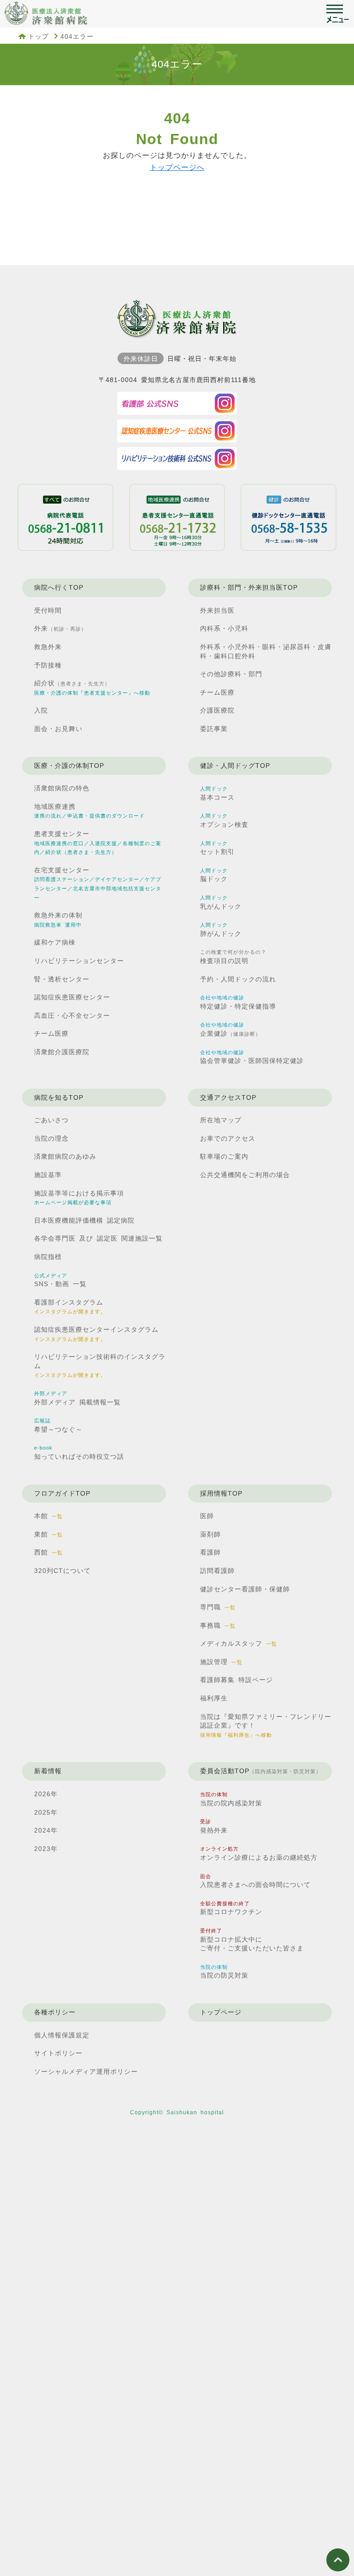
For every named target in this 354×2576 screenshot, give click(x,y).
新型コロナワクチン (231, 1908)
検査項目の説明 (233, 957)
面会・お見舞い (58, 729)
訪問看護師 (217, 1571)
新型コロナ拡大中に (252, 1940)
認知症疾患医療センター (72, 997)
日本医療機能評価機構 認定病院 (84, 1220)
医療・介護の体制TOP (69, 766)
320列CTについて (62, 1571)
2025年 (46, 1812)
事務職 (218, 1625)
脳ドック (214, 875)
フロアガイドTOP (62, 1493)
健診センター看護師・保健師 (245, 1589)
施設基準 (48, 1175)
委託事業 (214, 729)
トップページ (221, 2012)
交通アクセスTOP (228, 1097)
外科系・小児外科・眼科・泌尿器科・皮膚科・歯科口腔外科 (266, 651)
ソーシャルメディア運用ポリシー (86, 2071)
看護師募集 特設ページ (236, 1680)
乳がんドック (221, 902)
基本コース (217, 793)
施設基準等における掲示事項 (79, 1198)
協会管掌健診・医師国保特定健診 (252, 1057)
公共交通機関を (245, 1175)
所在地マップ (221, 1120)
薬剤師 (210, 1534)
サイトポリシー (58, 2053)
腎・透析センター (62, 979)
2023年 (46, 1849)
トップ (38, 36)
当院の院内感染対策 (231, 1799)
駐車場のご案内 (224, 1156)
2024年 (46, 1830)
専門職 (218, 1607)
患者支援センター (98, 842)
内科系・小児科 (224, 628)
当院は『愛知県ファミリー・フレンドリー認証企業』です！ (266, 1725)
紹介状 (92, 688)
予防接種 (48, 665)
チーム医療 (217, 692)
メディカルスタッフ (239, 1643)
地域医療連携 (89, 811)
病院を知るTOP (59, 1097)
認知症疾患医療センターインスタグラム (96, 1334)
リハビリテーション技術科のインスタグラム (100, 1365)
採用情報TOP (221, 1493)
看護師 (210, 1552)
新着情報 (48, 1771)
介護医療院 (217, 710)
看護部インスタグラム (70, 1307)
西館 (48, 1552)
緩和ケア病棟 (55, 942)
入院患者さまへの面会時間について (255, 1881)
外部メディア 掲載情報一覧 (77, 1398)
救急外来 (48, 647)
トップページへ (177, 167)
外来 (60, 628)
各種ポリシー (55, 2012)
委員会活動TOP (261, 1771)
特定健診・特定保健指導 (238, 1002)
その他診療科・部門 (231, 674)
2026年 (46, 1794)
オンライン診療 (259, 1854)
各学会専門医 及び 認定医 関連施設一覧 (98, 1238)
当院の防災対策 (224, 1972)
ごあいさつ (51, 1120)
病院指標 (48, 1257)
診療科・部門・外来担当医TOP (249, 587)
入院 (41, 710)
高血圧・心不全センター (72, 1015)
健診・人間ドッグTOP (235, 766)
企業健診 (230, 1030)
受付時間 (48, 610)
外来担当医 (217, 610)
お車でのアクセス (228, 1138)
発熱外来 (214, 1826)
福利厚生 (214, 1698)
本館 (48, 1516)
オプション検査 (224, 821)
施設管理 (221, 1662)
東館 (48, 1534)
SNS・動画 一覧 (60, 1280)
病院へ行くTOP (59, 587)
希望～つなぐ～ (58, 1425)
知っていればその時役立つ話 (79, 1453)
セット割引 (217, 848)
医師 (207, 1516)
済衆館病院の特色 (62, 788)
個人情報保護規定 (62, 2035)
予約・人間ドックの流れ (238, 979)
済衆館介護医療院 (62, 1052)
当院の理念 (51, 1138)
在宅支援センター (98, 883)
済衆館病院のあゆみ (65, 1156)
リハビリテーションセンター (79, 961)
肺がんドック (221, 930)
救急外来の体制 (58, 920)
